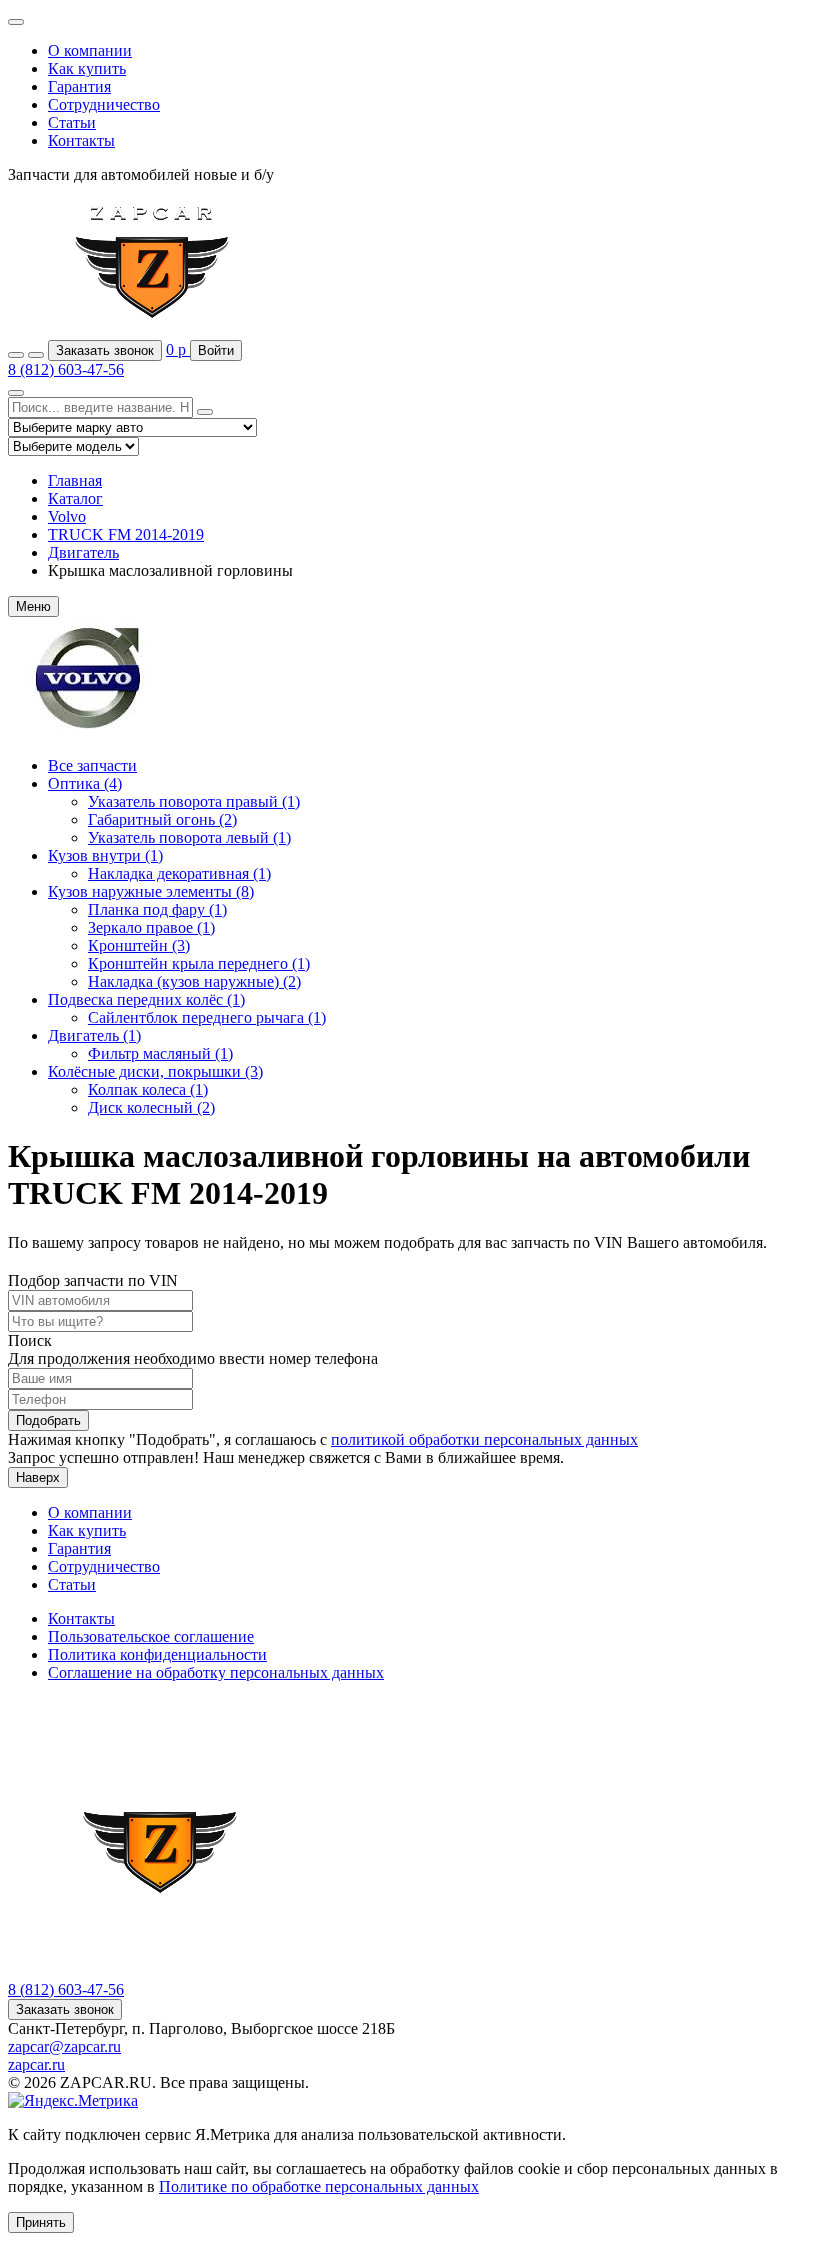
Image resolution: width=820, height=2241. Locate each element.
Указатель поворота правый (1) (194, 801)
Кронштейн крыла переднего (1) (199, 963)
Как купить (87, 68)
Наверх (38, 1477)
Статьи (72, 122)
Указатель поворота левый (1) (189, 837)
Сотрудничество (104, 104)
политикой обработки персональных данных (484, 1439)
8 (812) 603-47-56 (66, 369)
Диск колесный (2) (151, 1107)
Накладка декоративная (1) (179, 873)
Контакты (81, 140)
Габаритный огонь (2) (162, 819)
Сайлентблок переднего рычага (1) (207, 1017)
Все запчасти (92, 765)
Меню (33, 606)
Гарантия (79, 86)
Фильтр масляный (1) (160, 1053)
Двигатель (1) (94, 1035)
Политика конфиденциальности (157, 1654)
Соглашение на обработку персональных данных (216, 1672)
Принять (41, 2222)
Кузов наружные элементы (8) (151, 891)
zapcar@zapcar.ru (64, 2046)
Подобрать (48, 1420)
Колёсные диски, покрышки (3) (155, 1071)
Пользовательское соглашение (151, 1636)
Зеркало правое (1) (151, 927)
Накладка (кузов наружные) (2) (194, 981)
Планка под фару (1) (157, 909)
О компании (90, 50)
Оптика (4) (85, 783)
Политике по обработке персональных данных (319, 2186)
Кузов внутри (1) (105, 855)
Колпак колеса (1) (148, 1089)
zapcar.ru (36, 2064)
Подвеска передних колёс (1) (146, 999)
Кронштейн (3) (139, 945)
